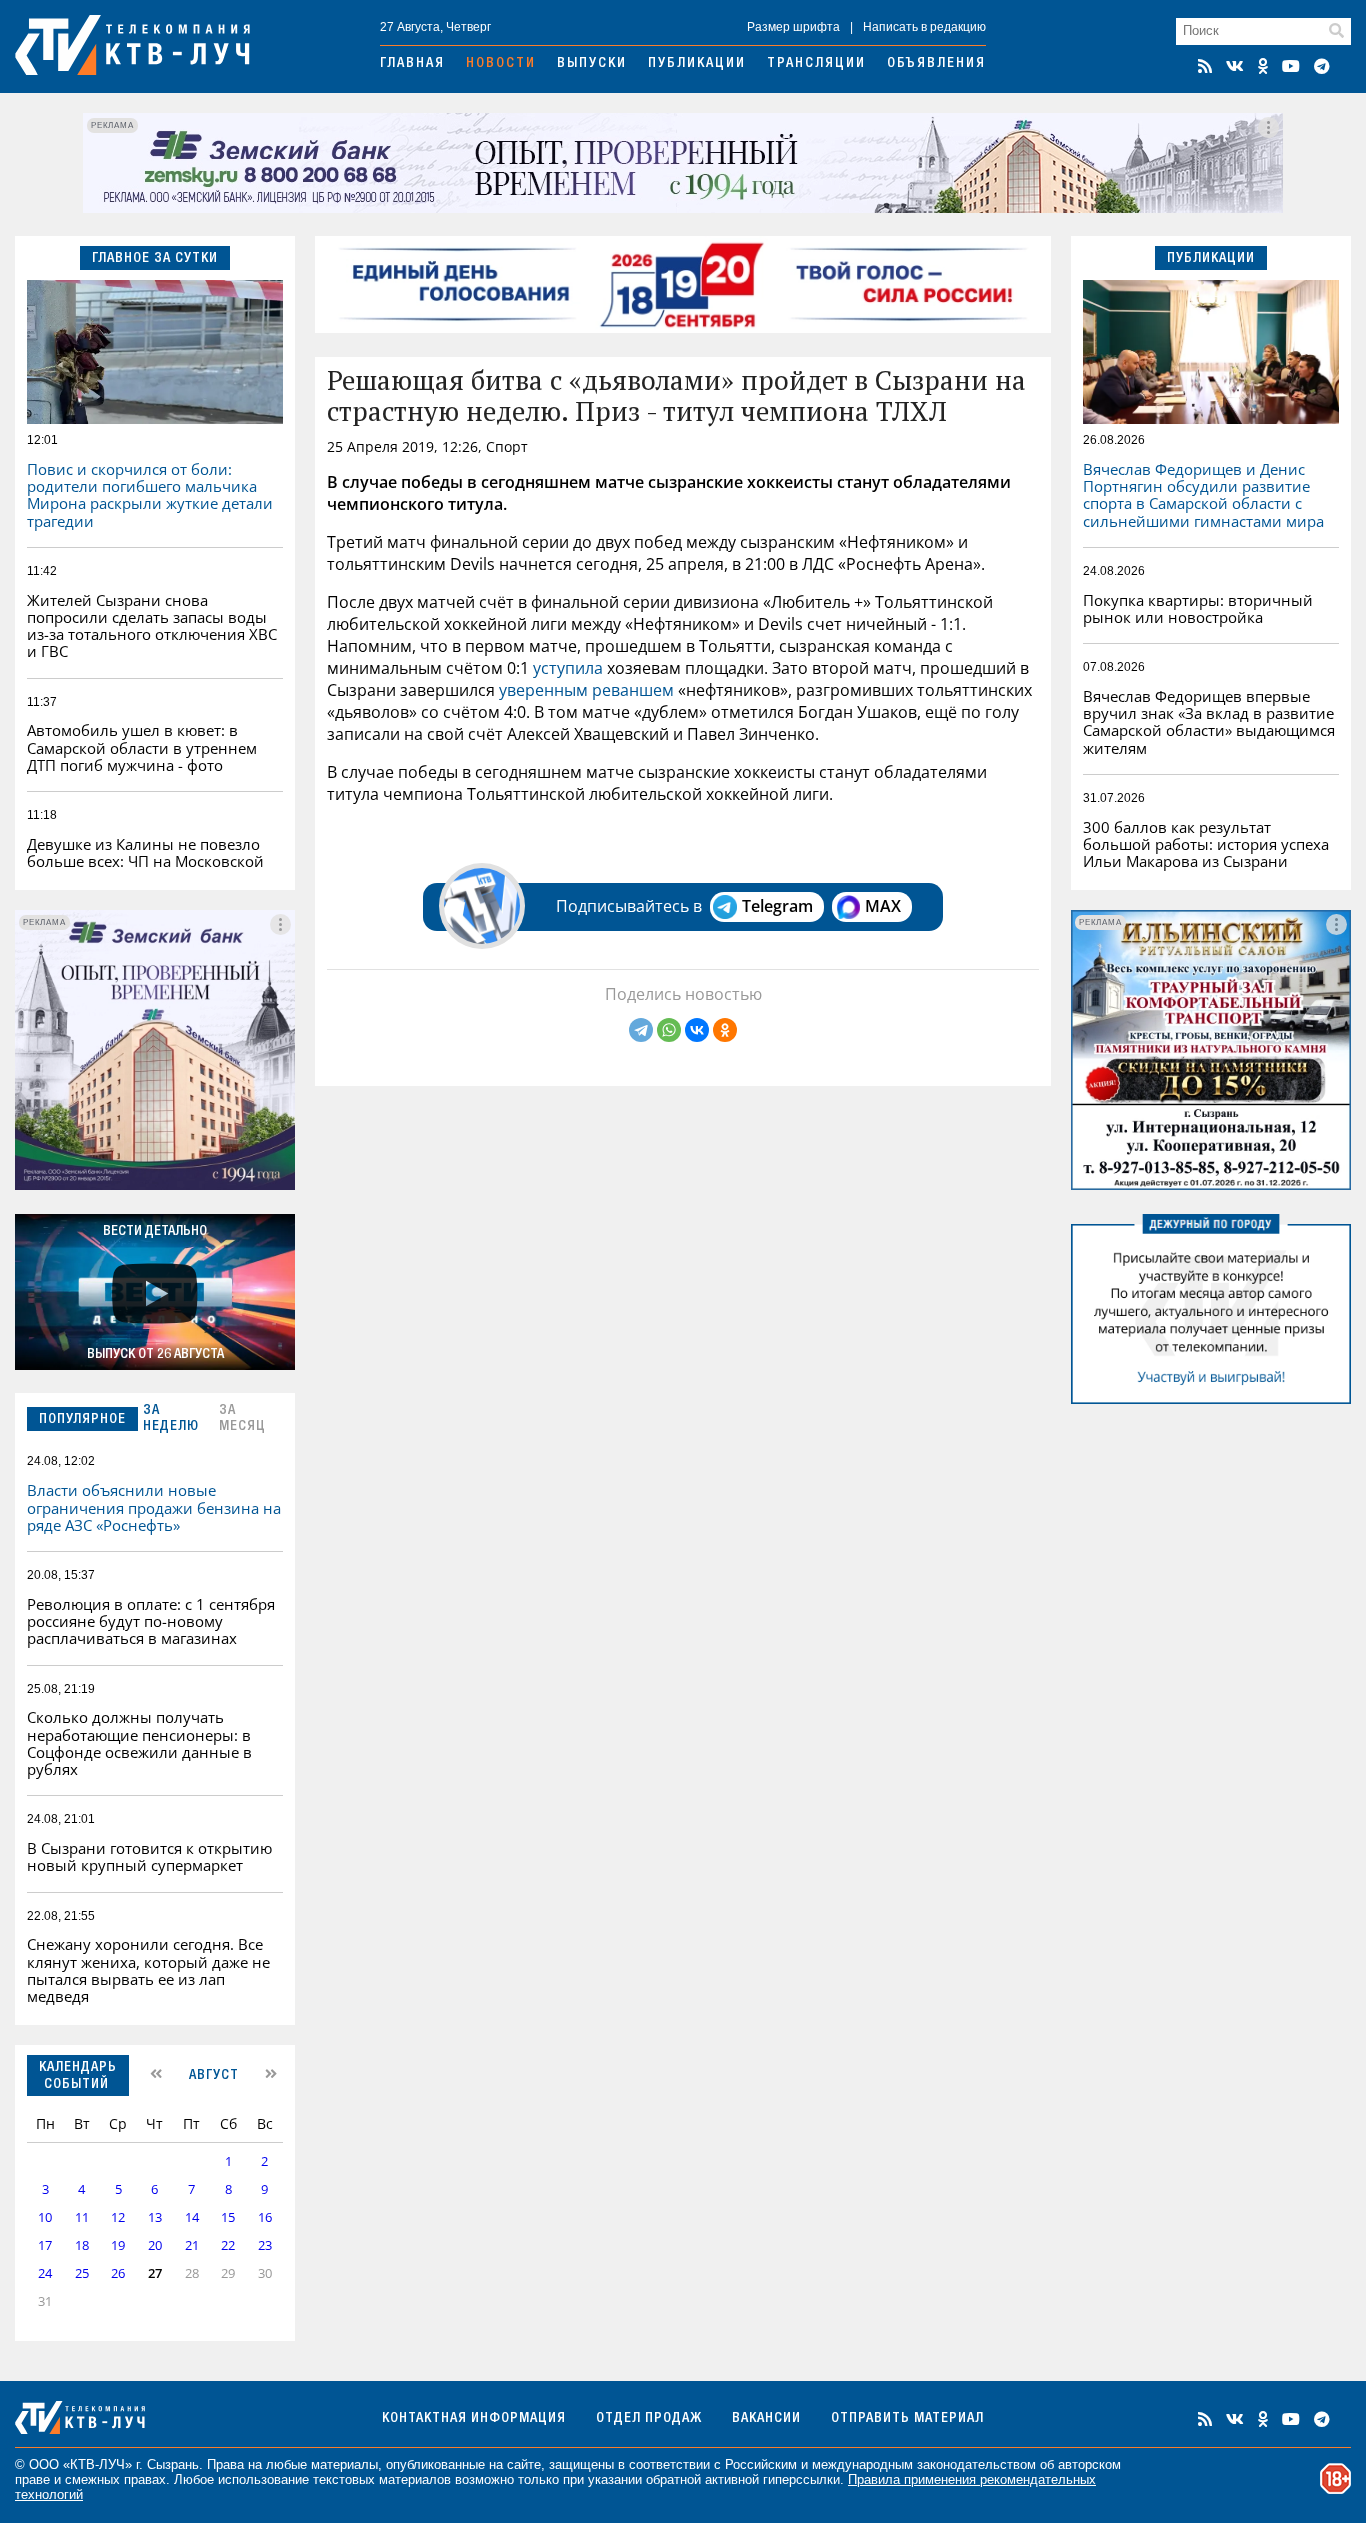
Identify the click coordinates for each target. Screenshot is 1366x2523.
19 (118, 2245)
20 (155, 2245)
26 (118, 2273)
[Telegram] (641, 1030)
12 (118, 2217)
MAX (883, 906)
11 (82, 2217)
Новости (501, 64)
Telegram (777, 906)
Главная (412, 64)
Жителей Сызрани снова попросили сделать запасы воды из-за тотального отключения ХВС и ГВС (152, 626)
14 (192, 2217)
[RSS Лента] (1205, 66)
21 (192, 2245)
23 (265, 2245)
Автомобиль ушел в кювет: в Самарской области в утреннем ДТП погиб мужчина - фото (142, 747)
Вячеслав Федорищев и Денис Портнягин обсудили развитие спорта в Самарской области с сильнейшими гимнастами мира (1203, 495)
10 (45, 2217)
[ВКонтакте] (697, 1030)
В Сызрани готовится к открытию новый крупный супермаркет (149, 1856)
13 (155, 2217)
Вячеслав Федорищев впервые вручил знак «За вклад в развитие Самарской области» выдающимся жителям (1209, 722)
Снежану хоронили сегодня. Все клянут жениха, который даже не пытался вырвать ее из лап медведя (148, 1970)
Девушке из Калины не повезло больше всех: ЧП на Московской (145, 852)
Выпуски (592, 64)
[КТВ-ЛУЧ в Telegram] (1322, 66)
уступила (568, 668)
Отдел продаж (649, 2419)
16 (265, 2217)
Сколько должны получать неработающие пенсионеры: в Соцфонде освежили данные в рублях (139, 1743)
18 (82, 2245)
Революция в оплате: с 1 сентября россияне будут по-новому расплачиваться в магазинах (151, 1621)
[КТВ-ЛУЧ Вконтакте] (1235, 66)
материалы (344, 2464)
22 (228, 2245)
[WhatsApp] (669, 1030)
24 (45, 2273)
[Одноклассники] (725, 1030)
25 (82, 2273)
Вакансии (766, 2419)
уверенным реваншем (586, 690)
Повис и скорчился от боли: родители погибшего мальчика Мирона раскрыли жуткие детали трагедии (150, 495)
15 (228, 2217)
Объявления (936, 64)
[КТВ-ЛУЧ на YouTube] (1291, 66)
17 (45, 2245)
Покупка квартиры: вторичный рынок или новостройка (1198, 608)
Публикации (697, 64)
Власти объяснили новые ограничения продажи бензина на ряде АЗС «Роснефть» (154, 1507)
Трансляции (816, 64)
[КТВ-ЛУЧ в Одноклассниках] (1263, 66)
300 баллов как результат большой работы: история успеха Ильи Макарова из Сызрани (1206, 844)
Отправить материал (907, 2419)
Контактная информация (474, 2419)
